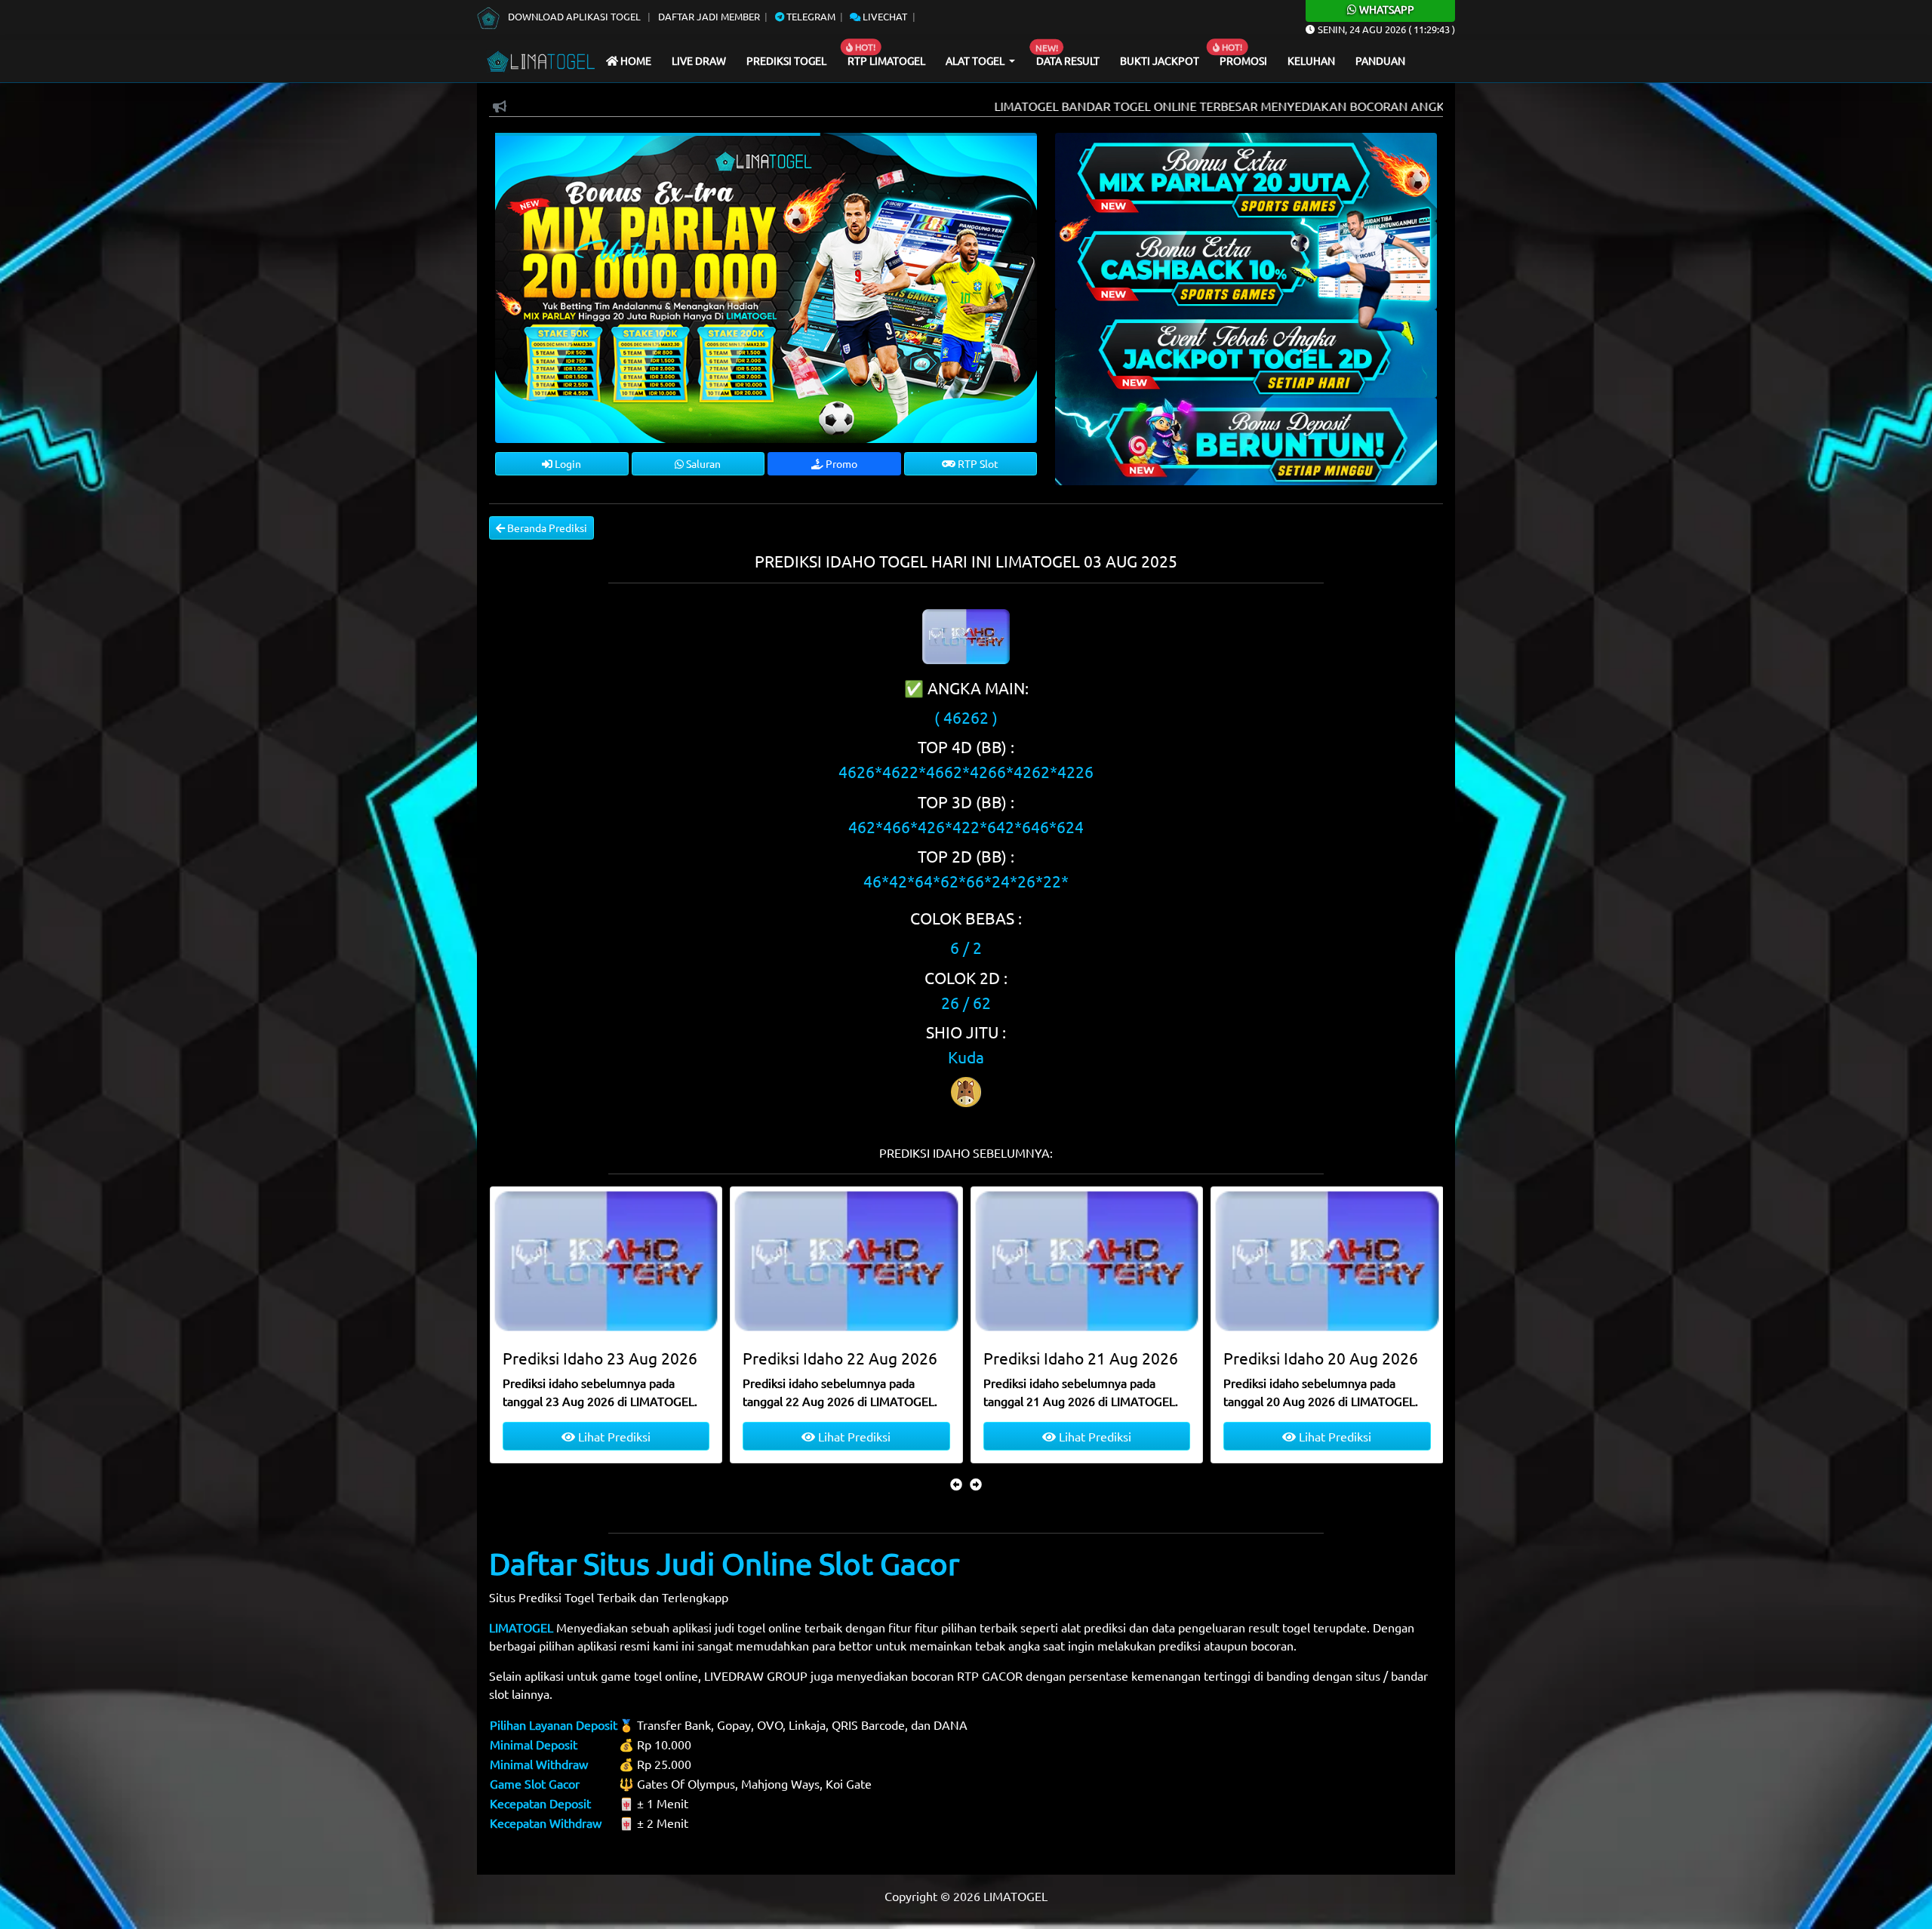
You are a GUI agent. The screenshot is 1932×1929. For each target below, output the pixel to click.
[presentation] (956, 1484)
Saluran (702, 463)
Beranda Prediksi (546, 528)
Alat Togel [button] (976, 60)
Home (635, 60)
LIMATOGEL (521, 1627)
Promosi (1243, 60)
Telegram (810, 16)
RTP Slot (977, 463)
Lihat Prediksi (612, 1436)
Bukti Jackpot (1160, 60)
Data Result (1068, 60)
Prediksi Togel (786, 60)
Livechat (884, 16)
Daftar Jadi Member (709, 16)
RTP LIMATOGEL (886, 60)
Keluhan (1311, 60)
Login (567, 463)
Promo (840, 463)
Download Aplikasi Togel (574, 16)
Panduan (1380, 60)
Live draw (699, 60)
